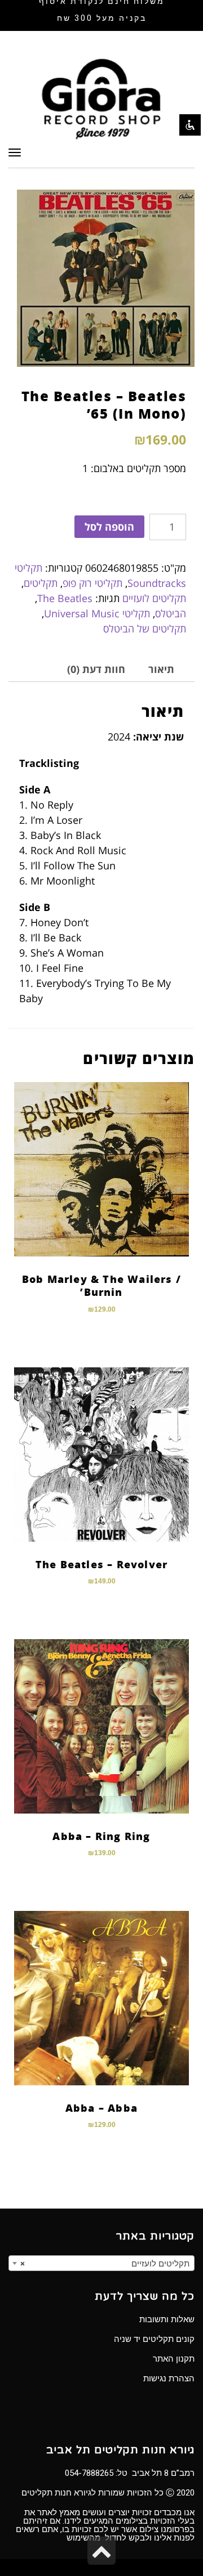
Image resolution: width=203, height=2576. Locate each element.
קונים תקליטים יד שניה (154, 2339)
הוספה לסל (109, 527)
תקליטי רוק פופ (92, 583)
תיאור (161, 669)
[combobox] (101, 2263)
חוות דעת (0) (96, 669)
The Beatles (65, 598)
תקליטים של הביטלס (145, 629)
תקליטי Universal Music (97, 613)
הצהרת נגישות (169, 2378)
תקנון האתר (174, 2359)
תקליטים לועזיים (154, 598)
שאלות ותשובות (167, 2319)
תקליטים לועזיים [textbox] (105, 2264)
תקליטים (41, 583)
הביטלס (171, 613)
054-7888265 (89, 2473)
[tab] (161, 669)
